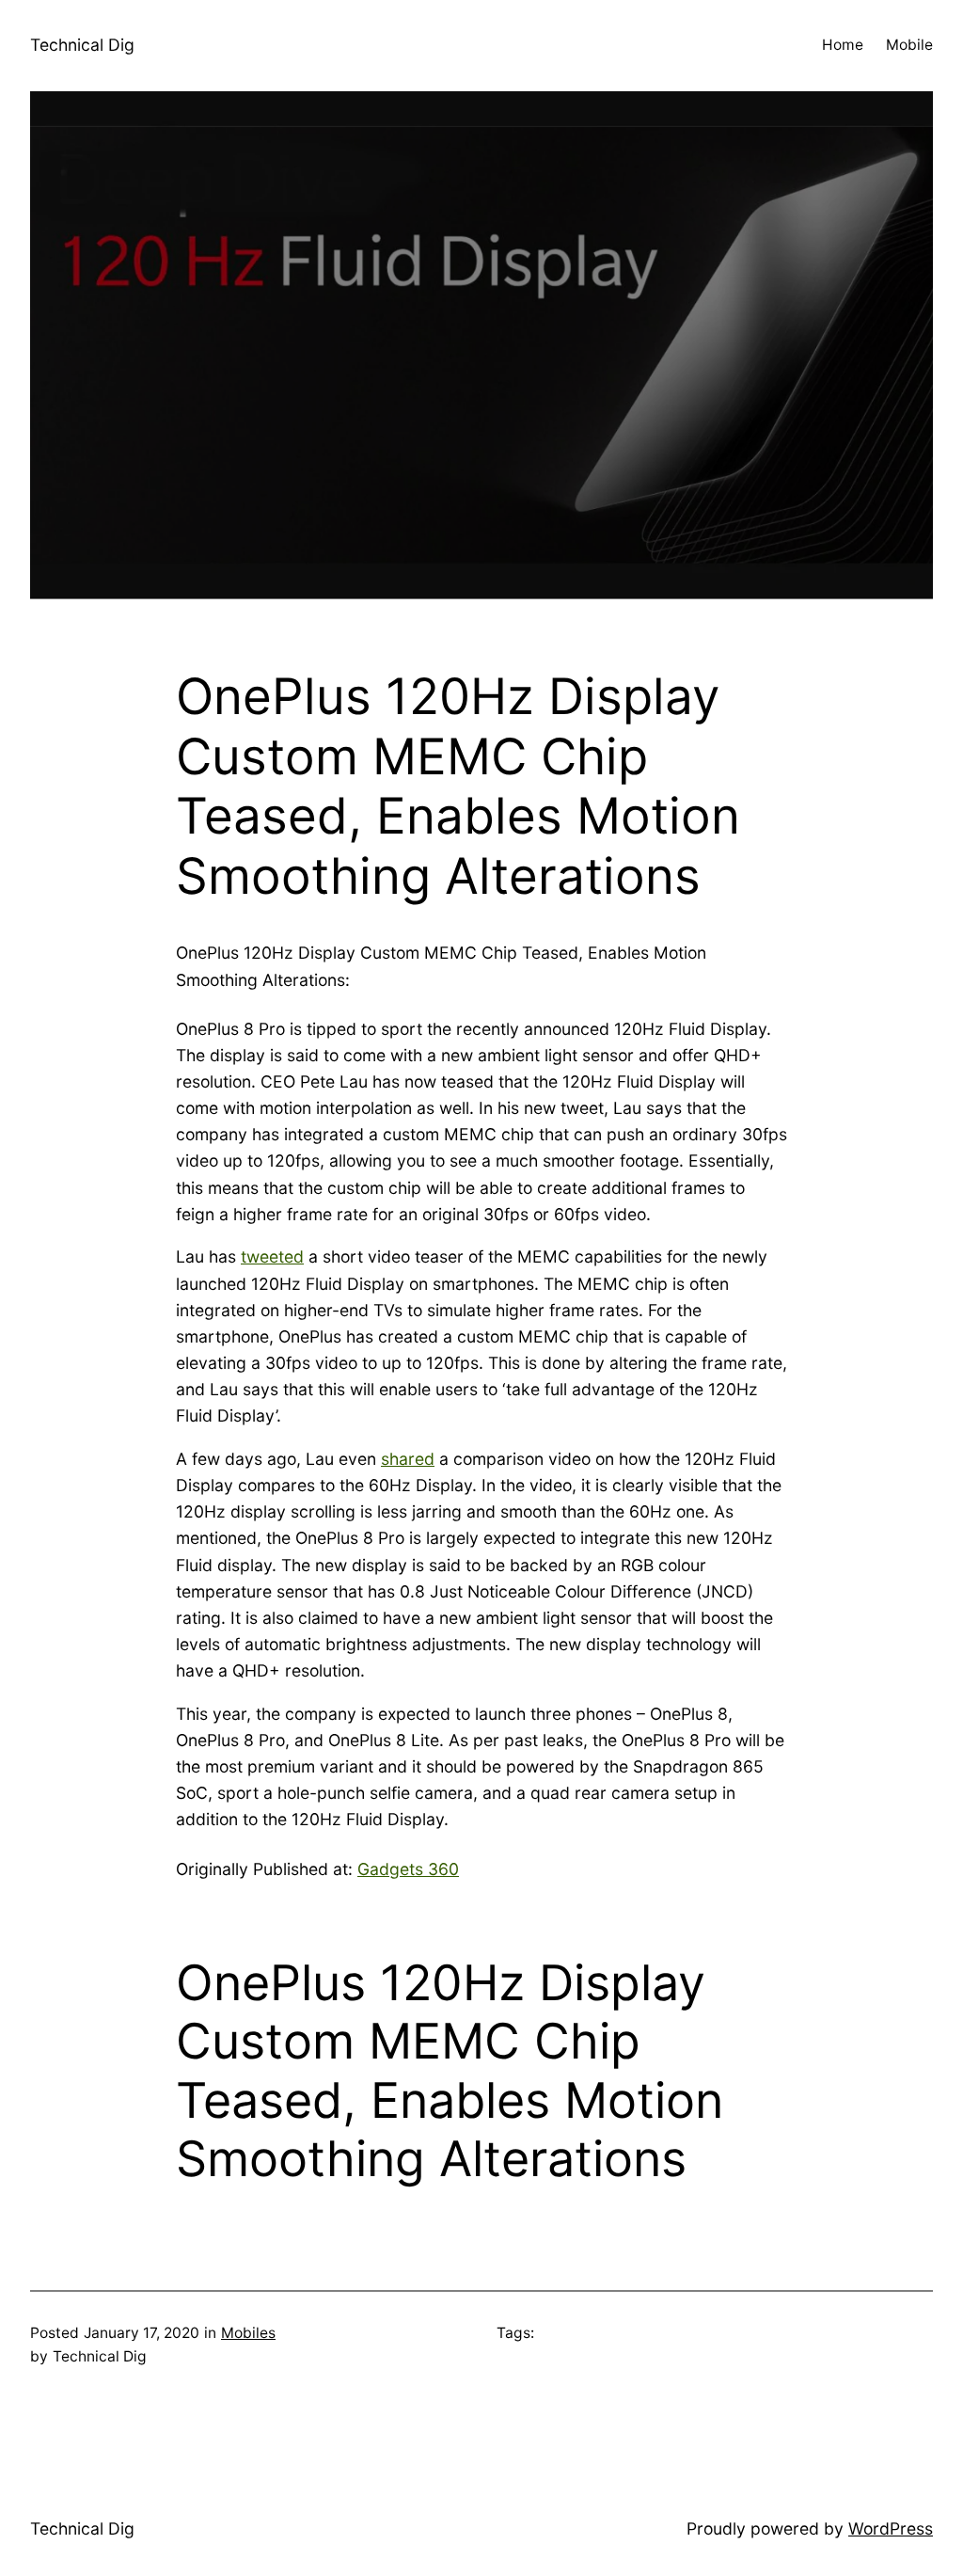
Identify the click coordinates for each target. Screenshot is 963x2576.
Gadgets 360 (408, 1869)
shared (408, 1459)
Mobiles (248, 2333)
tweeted (272, 1256)
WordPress (891, 2528)
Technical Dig (82, 45)
